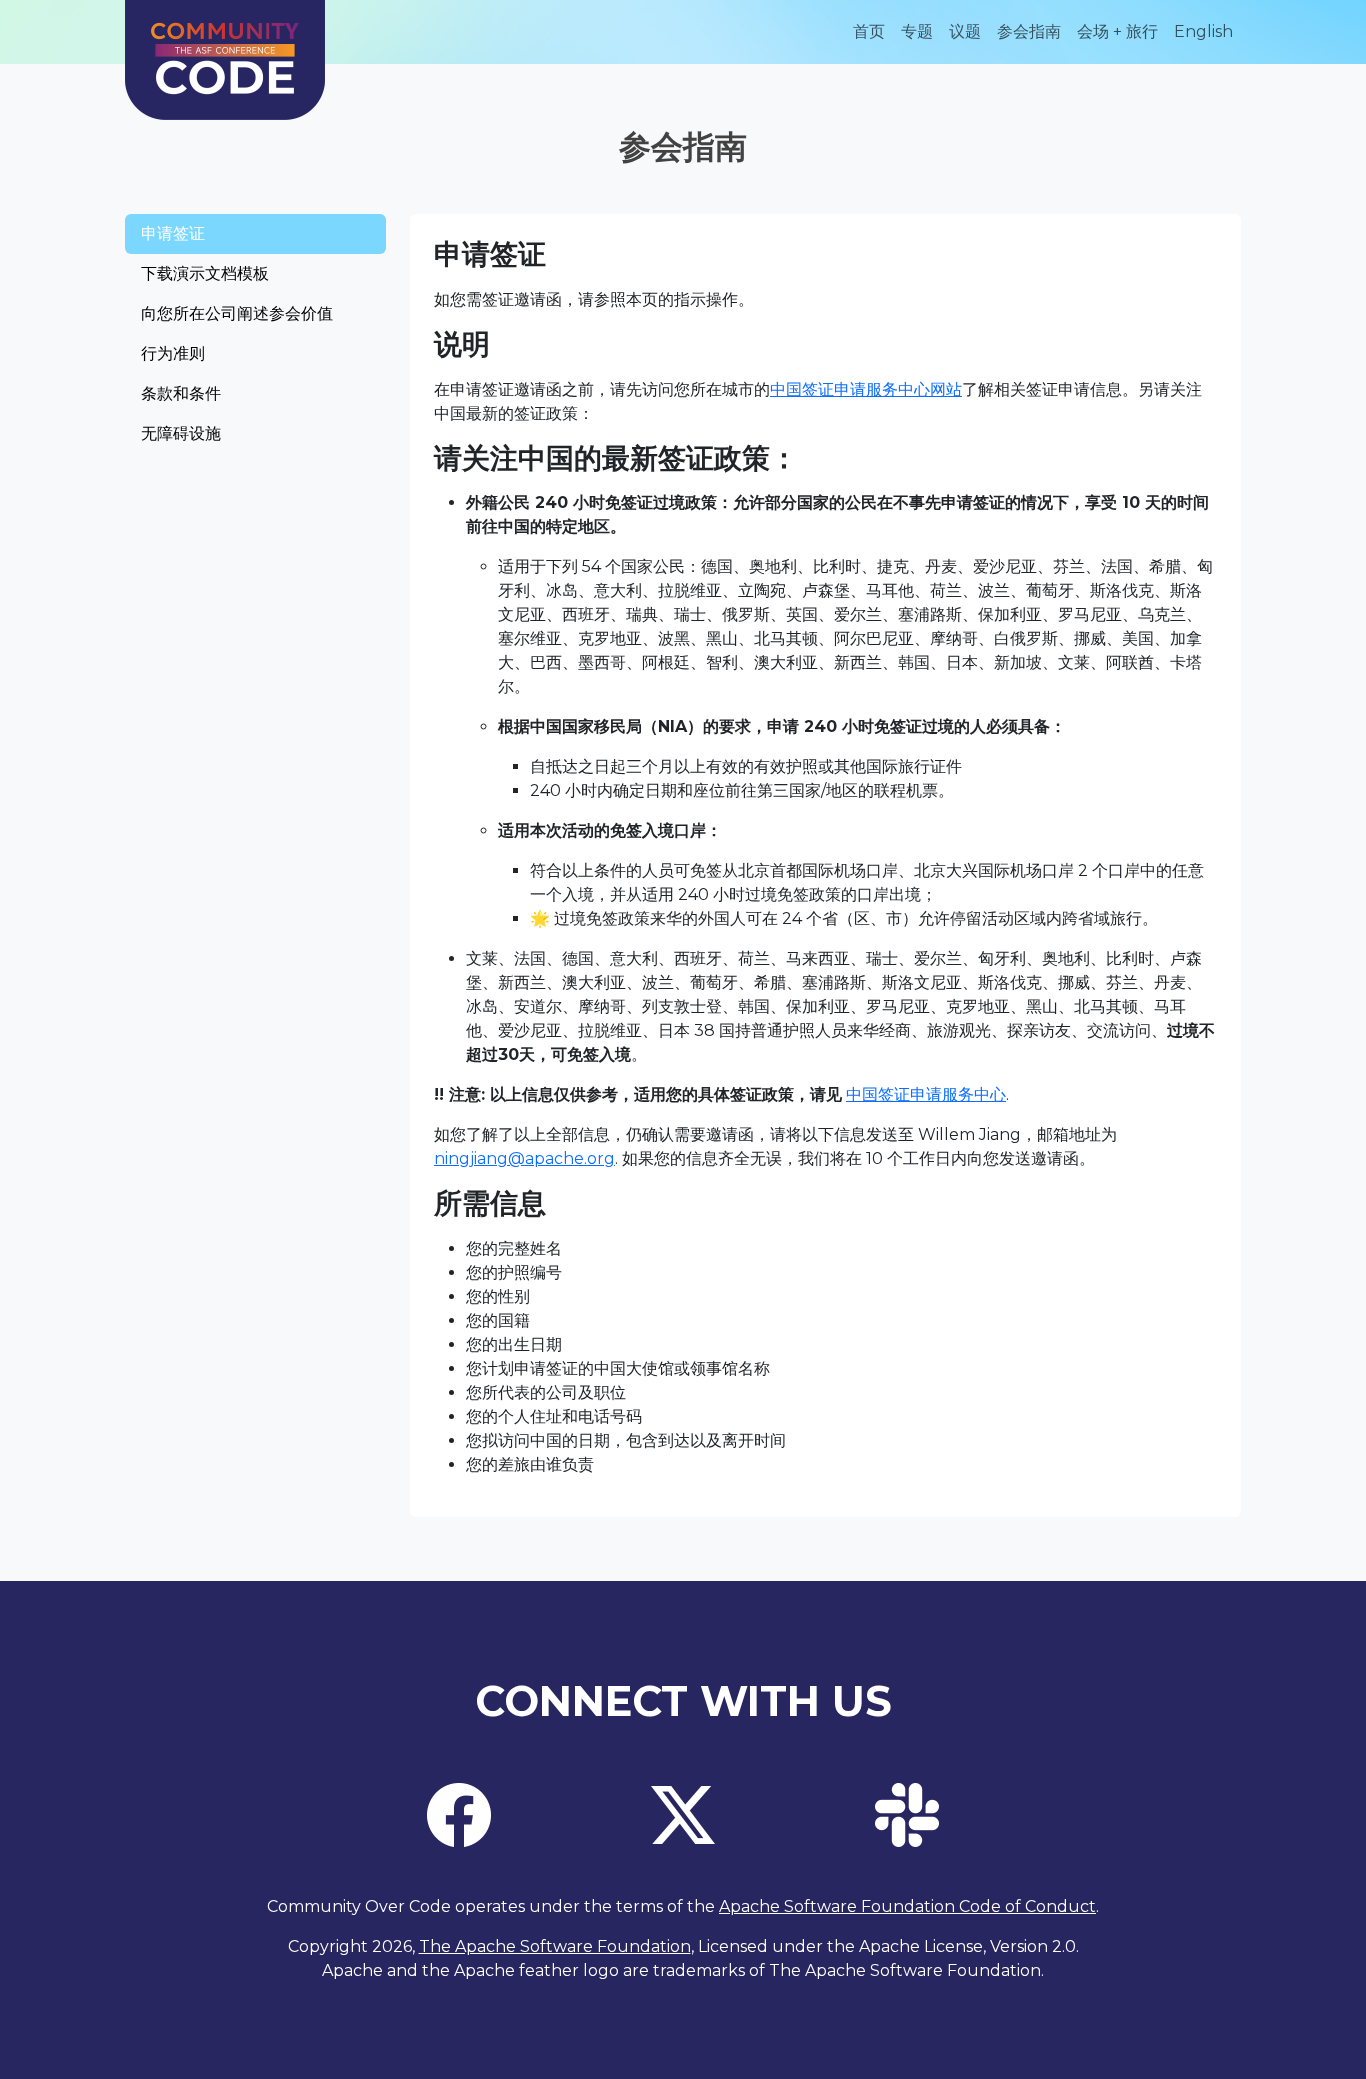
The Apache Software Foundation (555, 1946)
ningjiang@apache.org (524, 1158)
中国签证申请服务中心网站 (866, 389)
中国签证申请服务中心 (926, 1094)
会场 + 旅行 (1117, 31)
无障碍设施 (181, 433)
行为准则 (173, 353)
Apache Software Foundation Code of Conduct (907, 1906)
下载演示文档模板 (205, 273)
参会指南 (1029, 31)
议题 (965, 31)
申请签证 (173, 233)
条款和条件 (181, 393)
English (1203, 31)
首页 (869, 31)
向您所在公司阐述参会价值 (237, 313)
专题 (917, 31)
